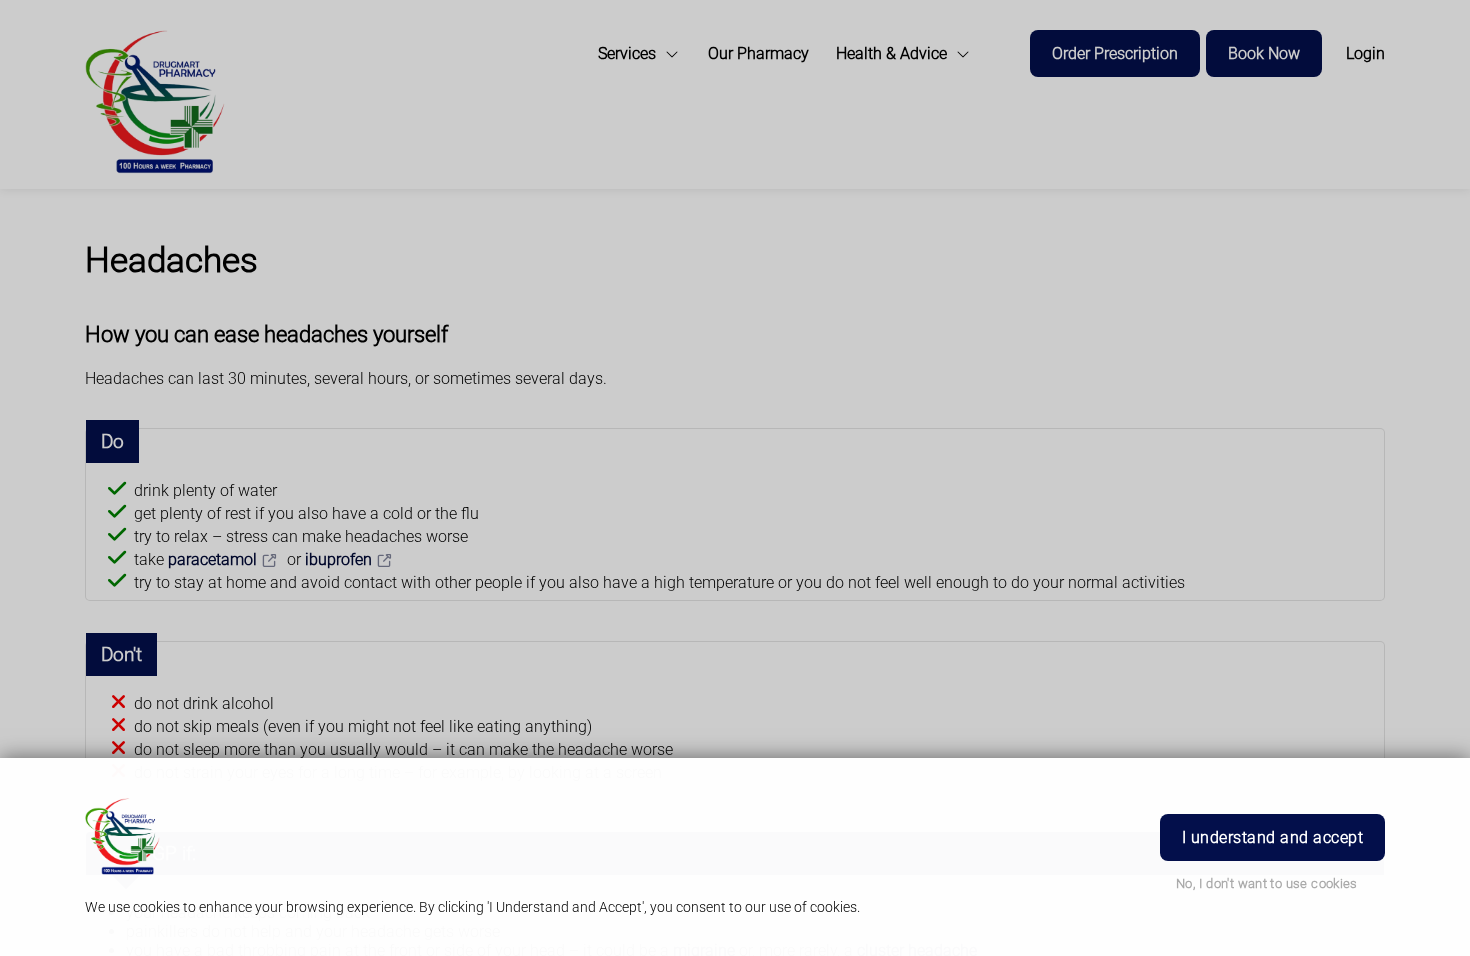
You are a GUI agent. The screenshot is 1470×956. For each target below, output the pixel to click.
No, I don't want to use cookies (1267, 883)
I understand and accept (1272, 837)
